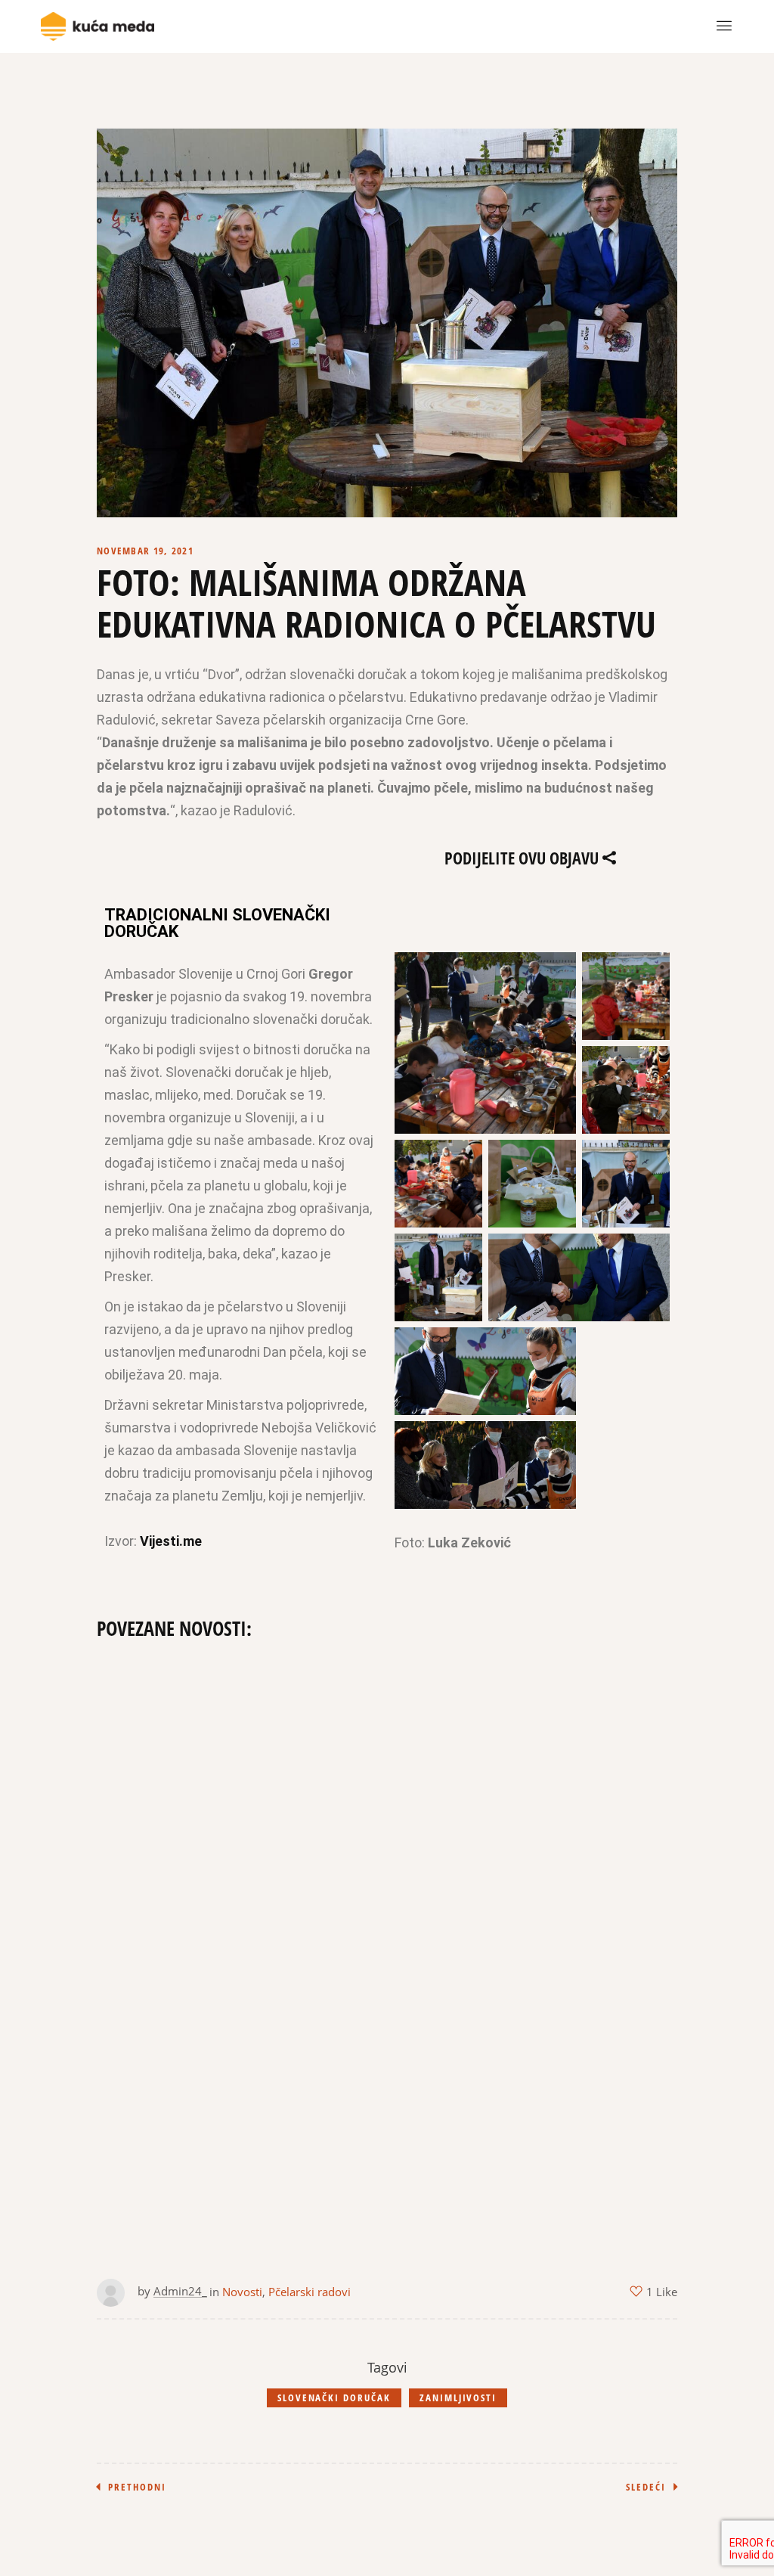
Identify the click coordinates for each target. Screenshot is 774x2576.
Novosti (242, 2292)
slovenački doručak (334, 2398)
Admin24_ (180, 2291)
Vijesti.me (171, 1541)
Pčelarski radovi (310, 2292)
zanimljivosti (458, 2398)
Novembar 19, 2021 (145, 551)
